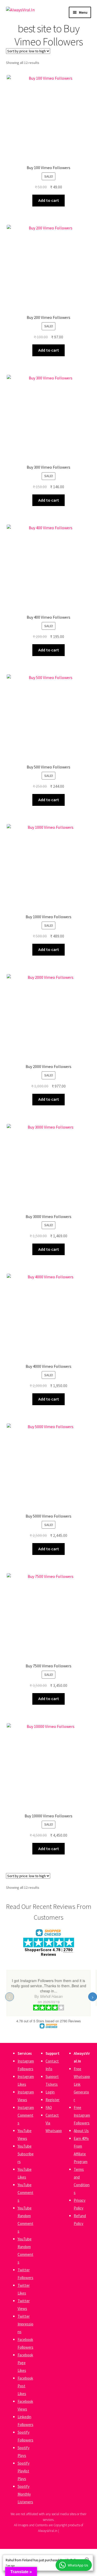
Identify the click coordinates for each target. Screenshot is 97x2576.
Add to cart (49, 200)
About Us (81, 2131)
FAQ (49, 2107)
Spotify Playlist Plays (24, 2471)
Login (50, 2092)
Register (53, 2100)
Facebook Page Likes (25, 2363)
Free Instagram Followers (82, 2115)
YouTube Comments (25, 2193)
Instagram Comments (26, 2115)
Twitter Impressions (25, 2324)
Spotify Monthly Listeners (25, 2494)
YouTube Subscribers (26, 2154)
